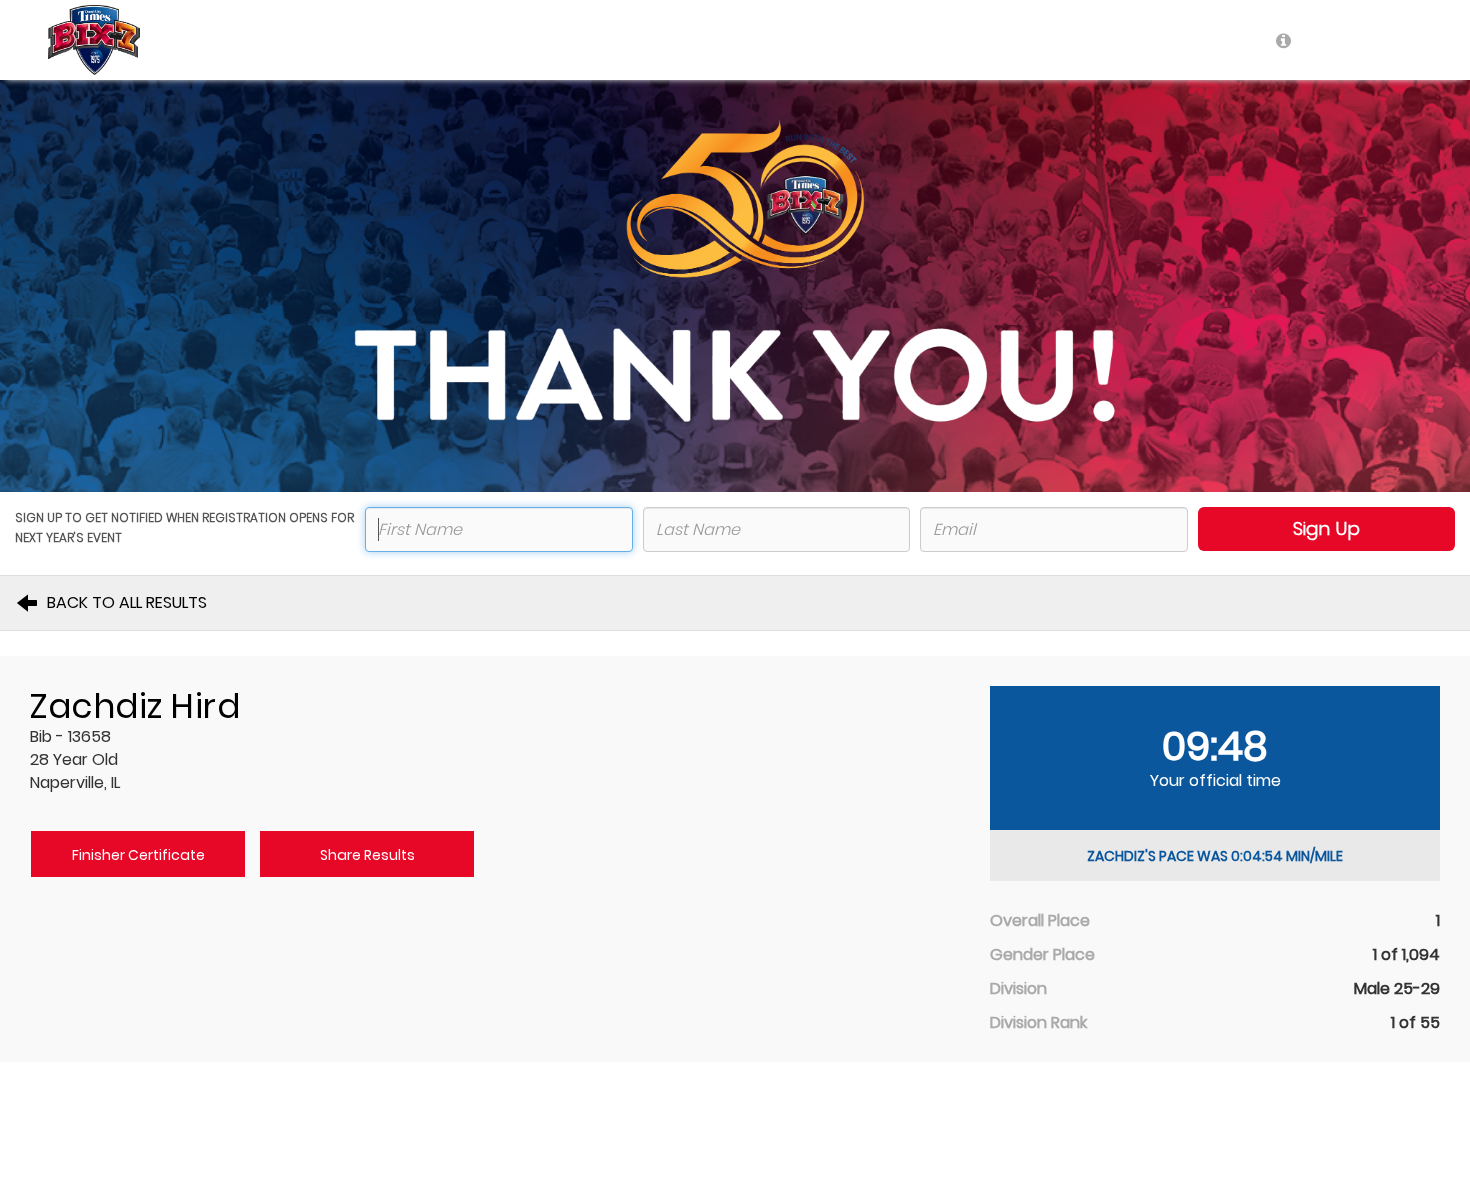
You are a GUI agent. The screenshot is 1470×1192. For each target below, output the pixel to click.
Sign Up (1326, 528)
